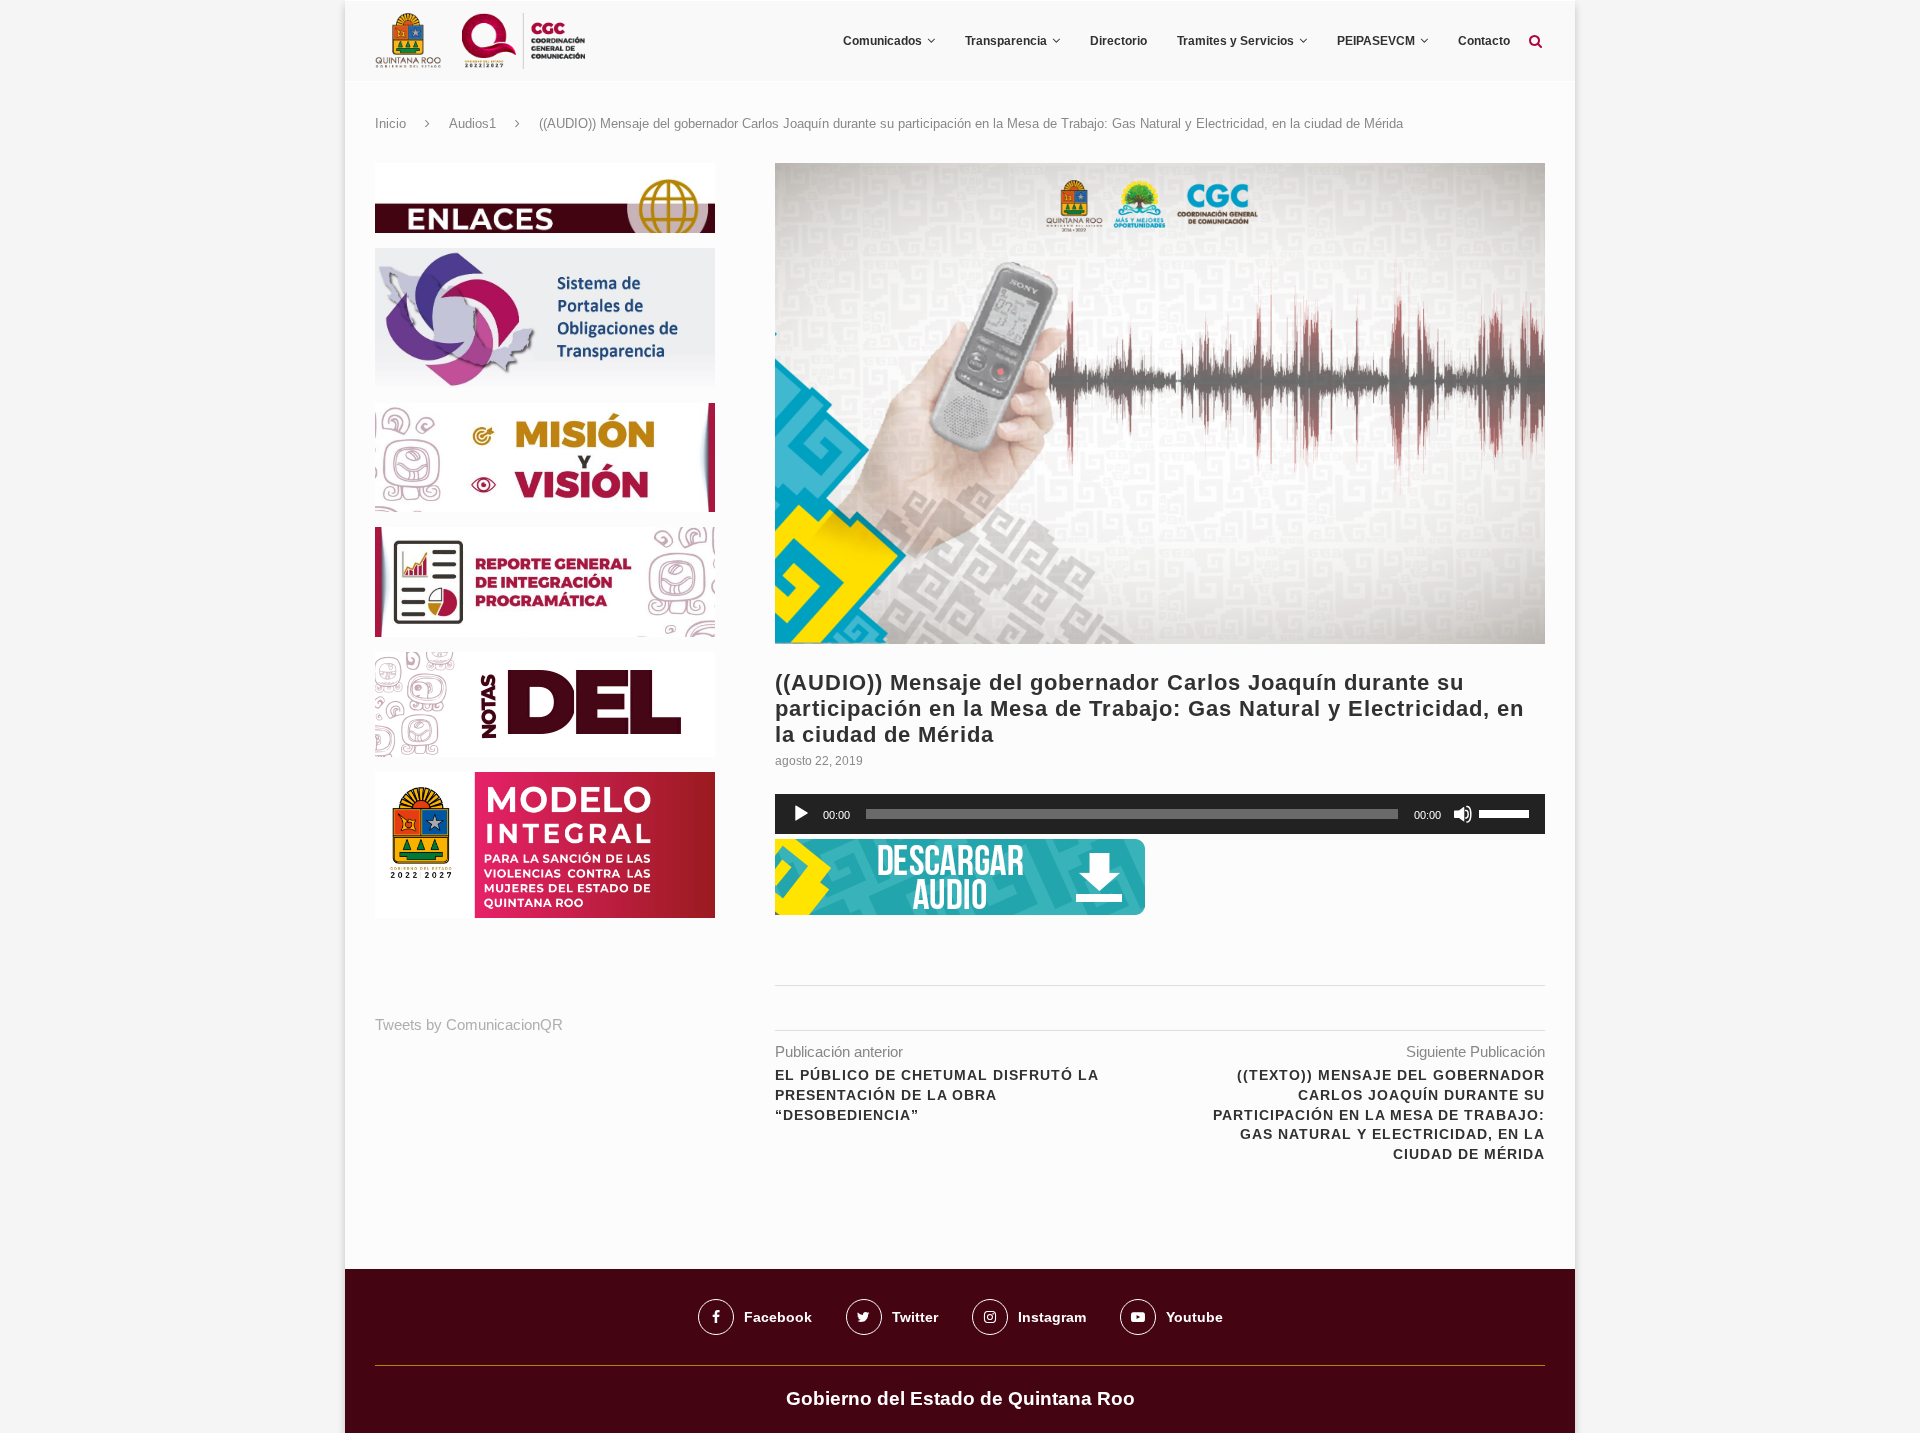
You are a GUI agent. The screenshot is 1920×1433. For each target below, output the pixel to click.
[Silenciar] (1463, 814)
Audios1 (472, 123)
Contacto (1484, 41)
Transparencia (1006, 41)
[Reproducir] (801, 814)
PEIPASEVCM (1376, 41)
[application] (1160, 814)
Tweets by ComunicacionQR (469, 1024)
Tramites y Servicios (1235, 41)
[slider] (1507, 812)
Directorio (1118, 41)
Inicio (390, 123)
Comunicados (882, 41)
